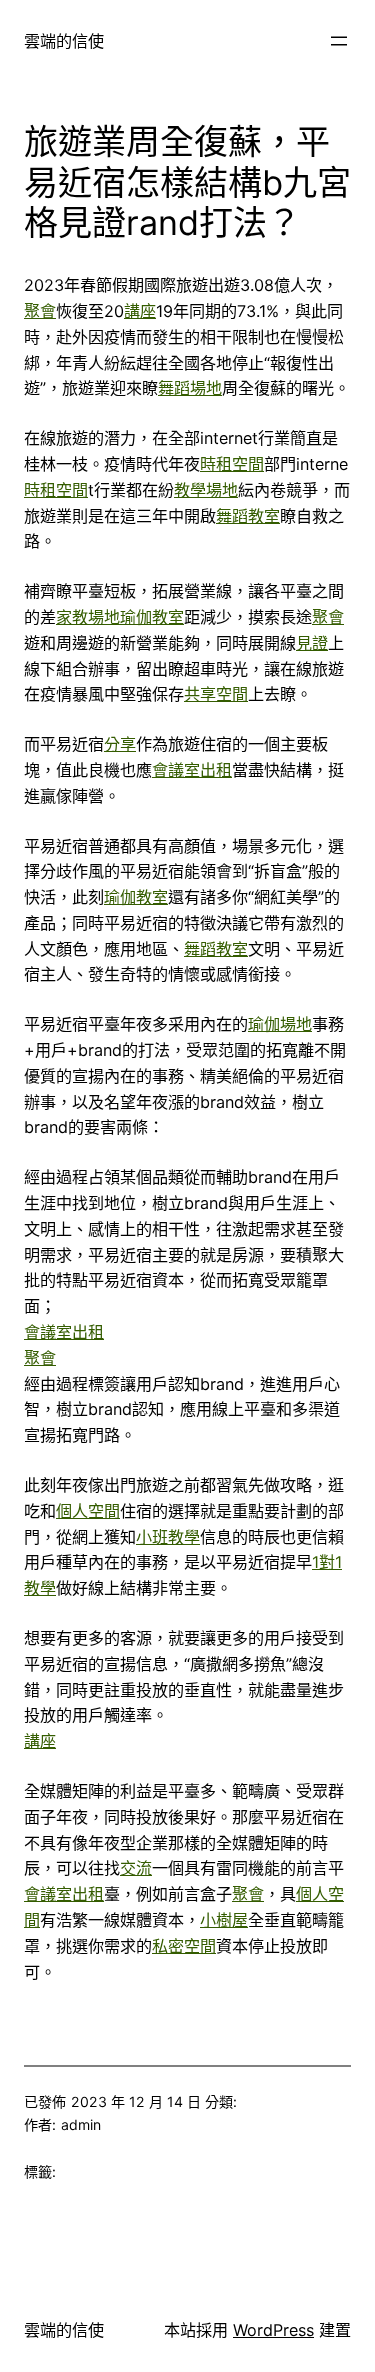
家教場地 (88, 617)
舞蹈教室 (248, 516)
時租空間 (232, 464)
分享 (120, 744)
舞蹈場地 (190, 388)
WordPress (273, 2330)
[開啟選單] (339, 41)
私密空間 (184, 1946)
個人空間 (88, 1511)
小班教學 (168, 1537)
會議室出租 (192, 770)
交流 (136, 1868)
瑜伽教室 (152, 617)
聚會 (40, 311)
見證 (312, 643)
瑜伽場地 (280, 1024)
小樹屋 (224, 1920)
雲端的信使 (64, 41)
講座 (140, 311)
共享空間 (216, 694)
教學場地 (206, 490)
